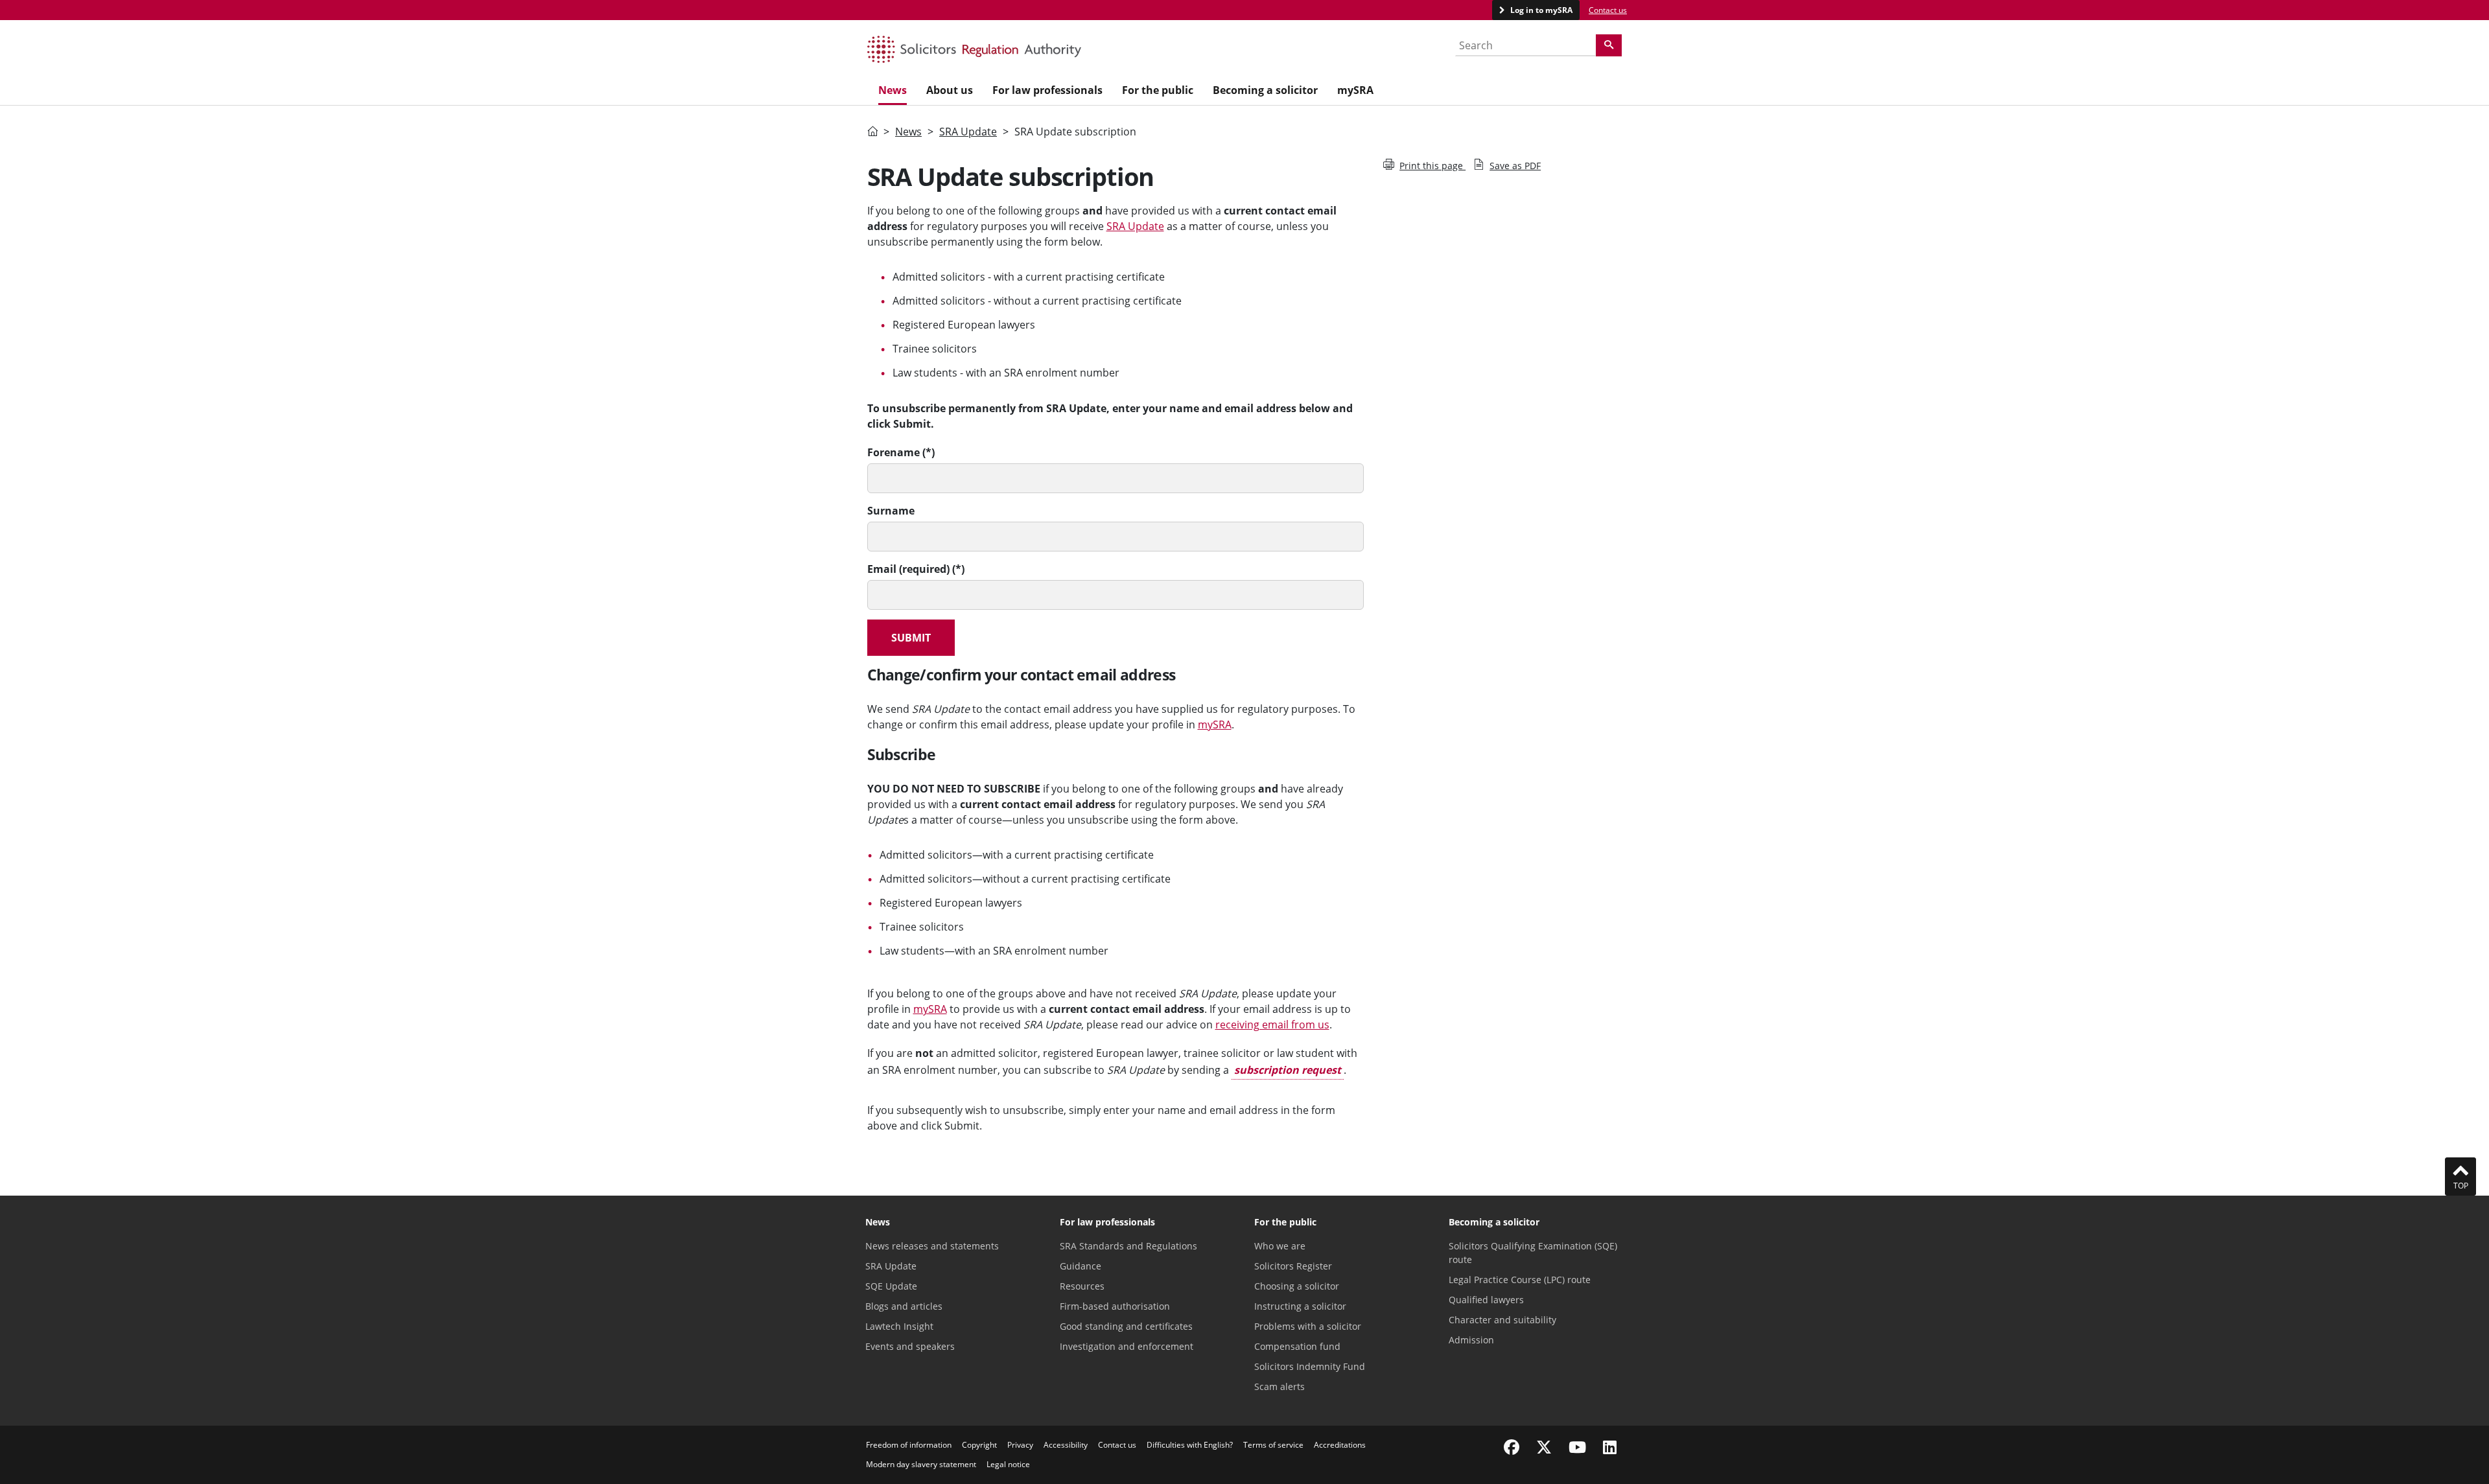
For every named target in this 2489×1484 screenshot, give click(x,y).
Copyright (979, 1445)
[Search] (1609, 45)
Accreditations (1340, 1445)
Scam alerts (1280, 1386)
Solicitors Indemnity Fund (1310, 1366)
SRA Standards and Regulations (1128, 1246)
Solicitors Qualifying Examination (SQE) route (1533, 1253)
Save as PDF (1515, 166)
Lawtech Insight (899, 1326)
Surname (891, 511)
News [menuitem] (893, 90)
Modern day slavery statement (921, 1464)
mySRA (1215, 725)
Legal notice (1008, 1464)
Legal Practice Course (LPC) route (1520, 1280)
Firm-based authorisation (1115, 1306)
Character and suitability (1502, 1320)
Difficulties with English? (1190, 1445)
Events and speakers (910, 1346)
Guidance (1081, 1266)
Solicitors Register (1293, 1266)
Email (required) (908, 569)
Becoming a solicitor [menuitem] (1265, 90)
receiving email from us (1272, 1025)
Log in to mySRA (1540, 10)
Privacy (1020, 1445)
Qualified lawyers (1486, 1300)
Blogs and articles (904, 1306)
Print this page (1432, 166)
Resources (1082, 1286)
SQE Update (891, 1286)
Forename (894, 452)
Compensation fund (1297, 1346)
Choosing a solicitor (1297, 1286)
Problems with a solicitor (1308, 1326)
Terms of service (1273, 1445)
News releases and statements (932, 1246)
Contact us (1608, 10)
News (908, 132)
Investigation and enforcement (1127, 1346)
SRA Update (968, 132)
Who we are (1280, 1246)
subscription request (1288, 1070)
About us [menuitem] (950, 90)
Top (2461, 1186)
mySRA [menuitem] (1355, 90)
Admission (1471, 1340)
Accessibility (1066, 1445)
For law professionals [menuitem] (1047, 90)
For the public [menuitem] (1158, 90)
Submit (911, 638)
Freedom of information (909, 1445)
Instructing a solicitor (1300, 1306)
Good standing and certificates (1126, 1326)
